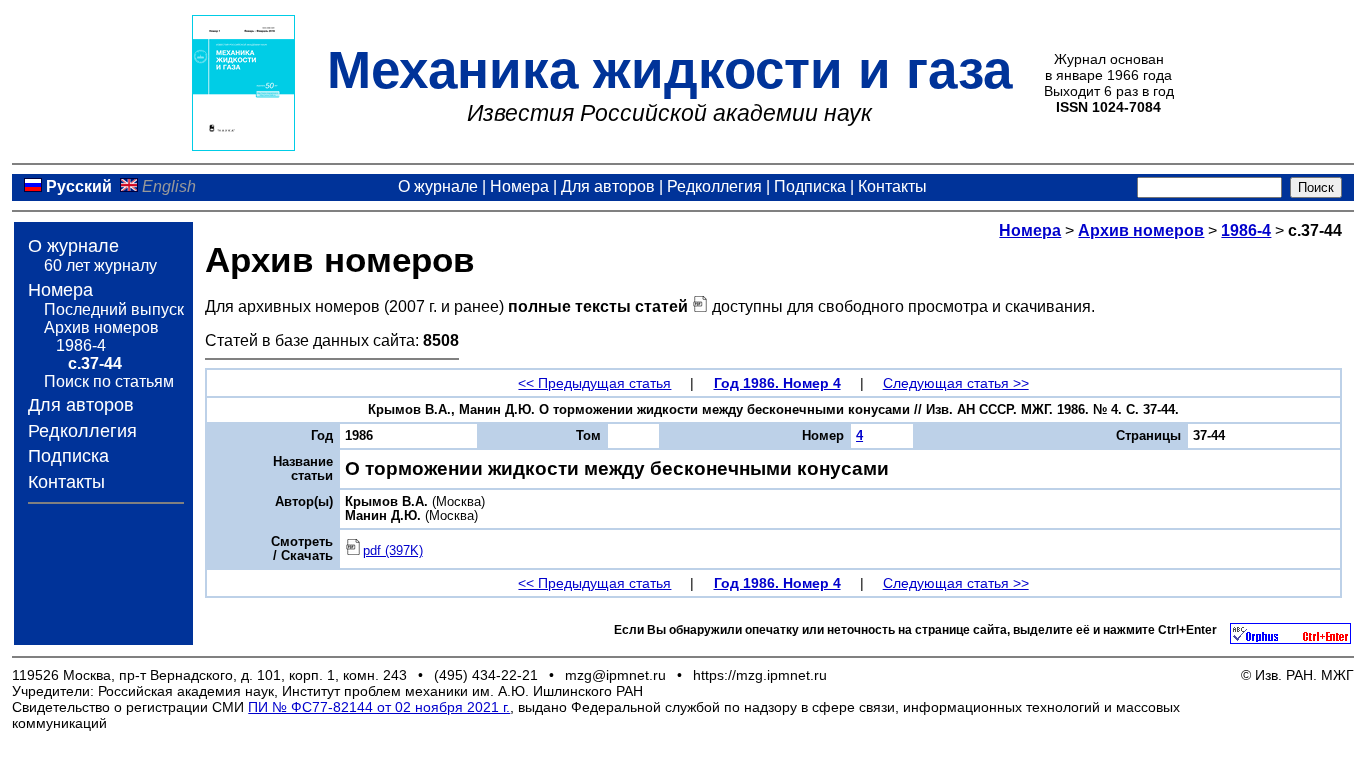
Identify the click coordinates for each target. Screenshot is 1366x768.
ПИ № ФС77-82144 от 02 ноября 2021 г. (379, 707)
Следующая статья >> (956, 383)
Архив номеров (101, 327)
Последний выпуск (114, 309)
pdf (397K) (393, 551)
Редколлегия (714, 186)
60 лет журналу (100, 265)
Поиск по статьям (109, 381)
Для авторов (608, 186)
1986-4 (81, 345)
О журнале (438, 186)
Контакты (892, 186)
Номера (519, 186)
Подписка (810, 186)
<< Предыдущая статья (594, 383)
